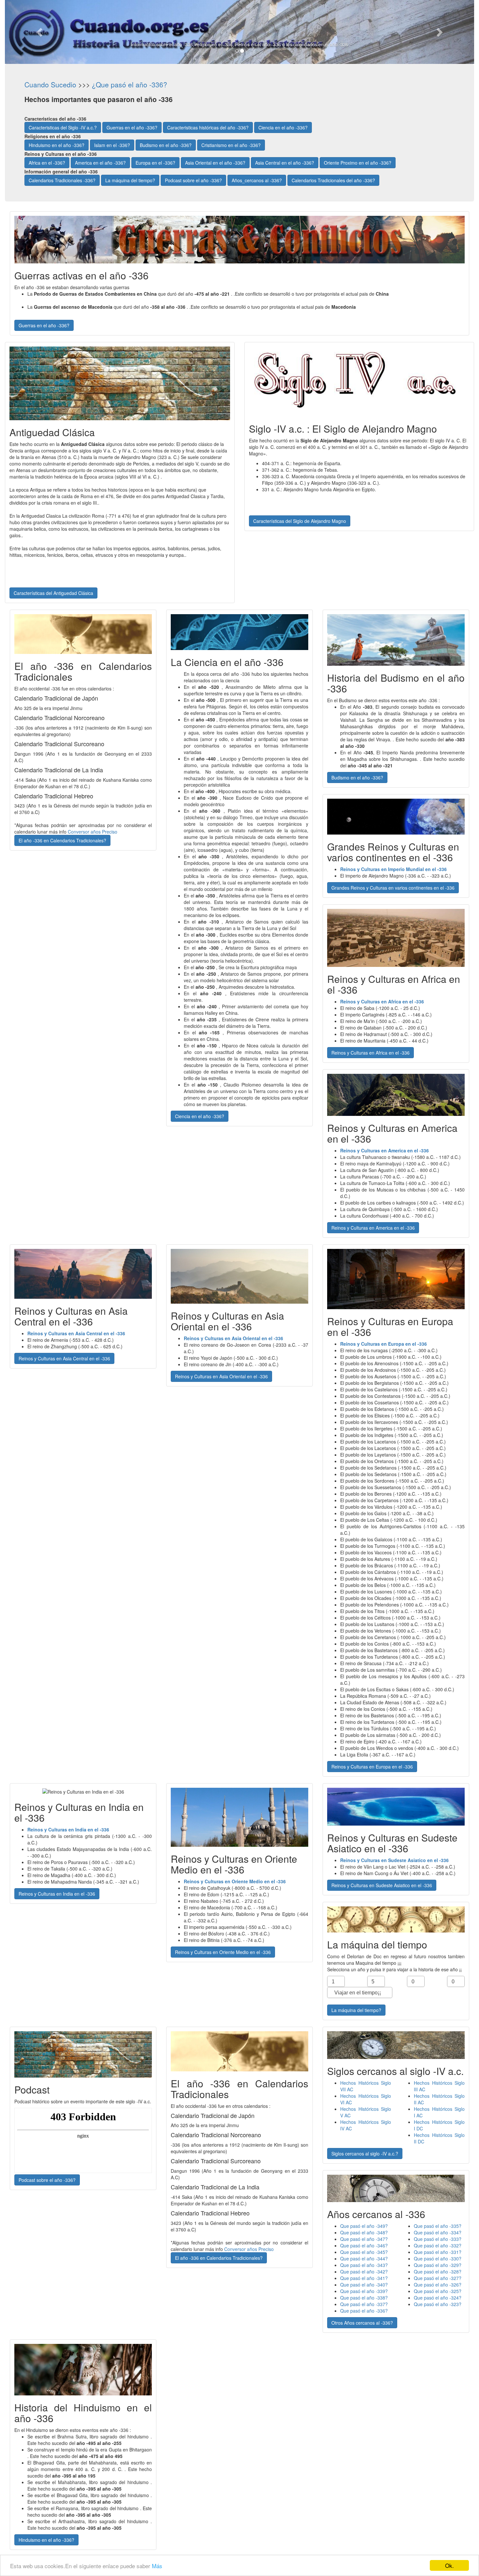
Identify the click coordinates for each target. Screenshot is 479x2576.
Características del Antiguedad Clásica (53, 593)
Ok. (450, 2565)
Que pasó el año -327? (438, 2278)
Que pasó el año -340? (364, 2285)
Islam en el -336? (112, 145)
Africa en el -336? (47, 163)
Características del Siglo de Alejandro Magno (300, 521)
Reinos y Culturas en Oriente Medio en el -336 (223, 1952)
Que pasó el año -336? (364, 2311)
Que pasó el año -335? (438, 2226)
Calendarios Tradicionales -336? (62, 180)
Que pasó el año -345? (364, 2252)
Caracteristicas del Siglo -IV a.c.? (63, 127)
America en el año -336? (100, 163)
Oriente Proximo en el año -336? (358, 163)
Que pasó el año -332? (438, 2245)
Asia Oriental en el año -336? (215, 163)
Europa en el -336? (155, 163)
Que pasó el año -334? (438, 2232)
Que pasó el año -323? (438, 2304)
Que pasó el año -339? (364, 2291)
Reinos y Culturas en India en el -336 (57, 1894)
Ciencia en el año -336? (283, 127)
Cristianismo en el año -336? (231, 145)
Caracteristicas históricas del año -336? (208, 127)
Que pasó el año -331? (438, 2252)
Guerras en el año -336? (132, 127)
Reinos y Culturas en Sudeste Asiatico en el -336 (382, 1885)
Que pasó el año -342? (364, 2272)
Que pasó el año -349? (364, 2226)
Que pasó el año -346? (364, 2245)
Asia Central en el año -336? (285, 163)
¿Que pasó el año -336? (130, 84)
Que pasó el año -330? (438, 2258)
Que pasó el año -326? (438, 2285)
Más (157, 2566)
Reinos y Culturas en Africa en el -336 (370, 1053)
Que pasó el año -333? (438, 2239)
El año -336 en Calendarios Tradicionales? (62, 840)
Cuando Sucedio (50, 84)
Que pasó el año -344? (364, 2258)
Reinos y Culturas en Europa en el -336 (372, 1767)
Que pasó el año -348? (364, 2232)
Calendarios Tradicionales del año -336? (333, 180)
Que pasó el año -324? (438, 2298)
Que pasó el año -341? (364, 2278)
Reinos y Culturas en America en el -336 (373, 1228)
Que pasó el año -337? (364, 2304)
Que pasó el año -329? (438, 2265)
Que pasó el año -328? (438, 2272)
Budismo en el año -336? (166, 145)
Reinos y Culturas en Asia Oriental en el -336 (221, 1376)
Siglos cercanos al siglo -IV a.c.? (365, 2154)
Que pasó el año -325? (438, 2291)
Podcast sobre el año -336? (193, 180)
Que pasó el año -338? (364, 2298)
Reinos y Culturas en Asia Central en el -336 (64, 1358)
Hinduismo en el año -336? (57, 145)
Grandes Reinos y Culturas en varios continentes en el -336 (393, 888)
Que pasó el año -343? (364, 2265)
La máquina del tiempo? (130, 180)
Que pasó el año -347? (364, 2239)
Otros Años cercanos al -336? (362, 2323)
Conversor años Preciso (93, 832)
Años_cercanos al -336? (257, 180)
